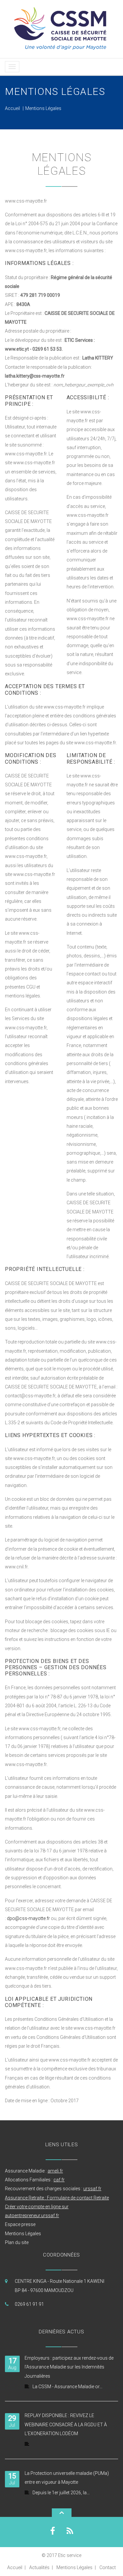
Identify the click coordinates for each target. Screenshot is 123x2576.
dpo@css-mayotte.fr (28, 1918)
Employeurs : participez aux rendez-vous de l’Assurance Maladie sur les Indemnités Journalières (69, 2367)
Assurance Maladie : (34, 2171)
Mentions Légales (23, 2234)
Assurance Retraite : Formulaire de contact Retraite (57, 2198)
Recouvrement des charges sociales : (53, 2189)
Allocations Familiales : (35, 2180)
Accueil (12, 108)
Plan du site (17, 2242)
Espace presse (20, 2224)
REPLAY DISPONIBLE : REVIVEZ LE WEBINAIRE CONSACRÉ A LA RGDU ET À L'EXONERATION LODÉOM (66, 2424)
